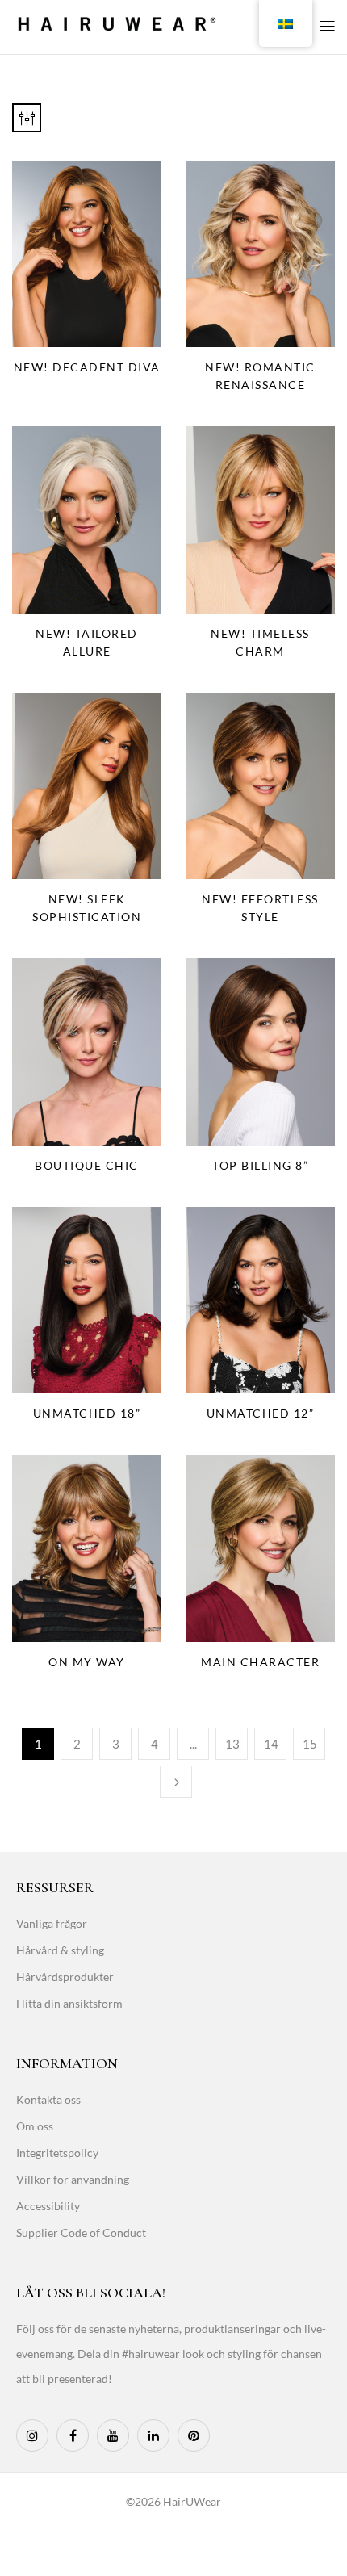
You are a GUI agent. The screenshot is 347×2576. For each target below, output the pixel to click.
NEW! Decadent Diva (87, 367)
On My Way (87, 1662)
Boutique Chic (87, 1165)
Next (176, 1782)
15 (310, 1744)
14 (271, 1744)
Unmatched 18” (87, 1413)
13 (232, 1744)
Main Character (260, 1662)
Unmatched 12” (261, 1413)
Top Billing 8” (260, 1165)
